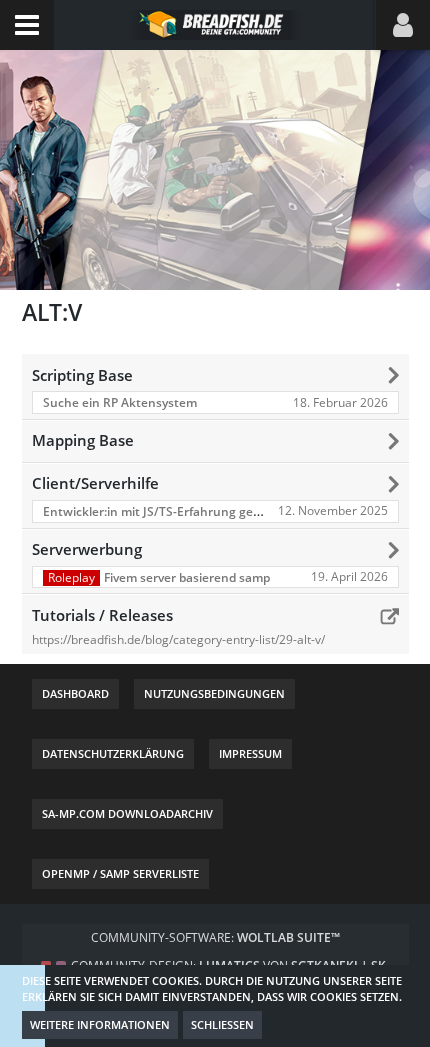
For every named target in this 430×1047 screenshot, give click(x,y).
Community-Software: (215, 937)
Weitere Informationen (100, 1024)
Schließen (222, 1024)
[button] (27, 25)
